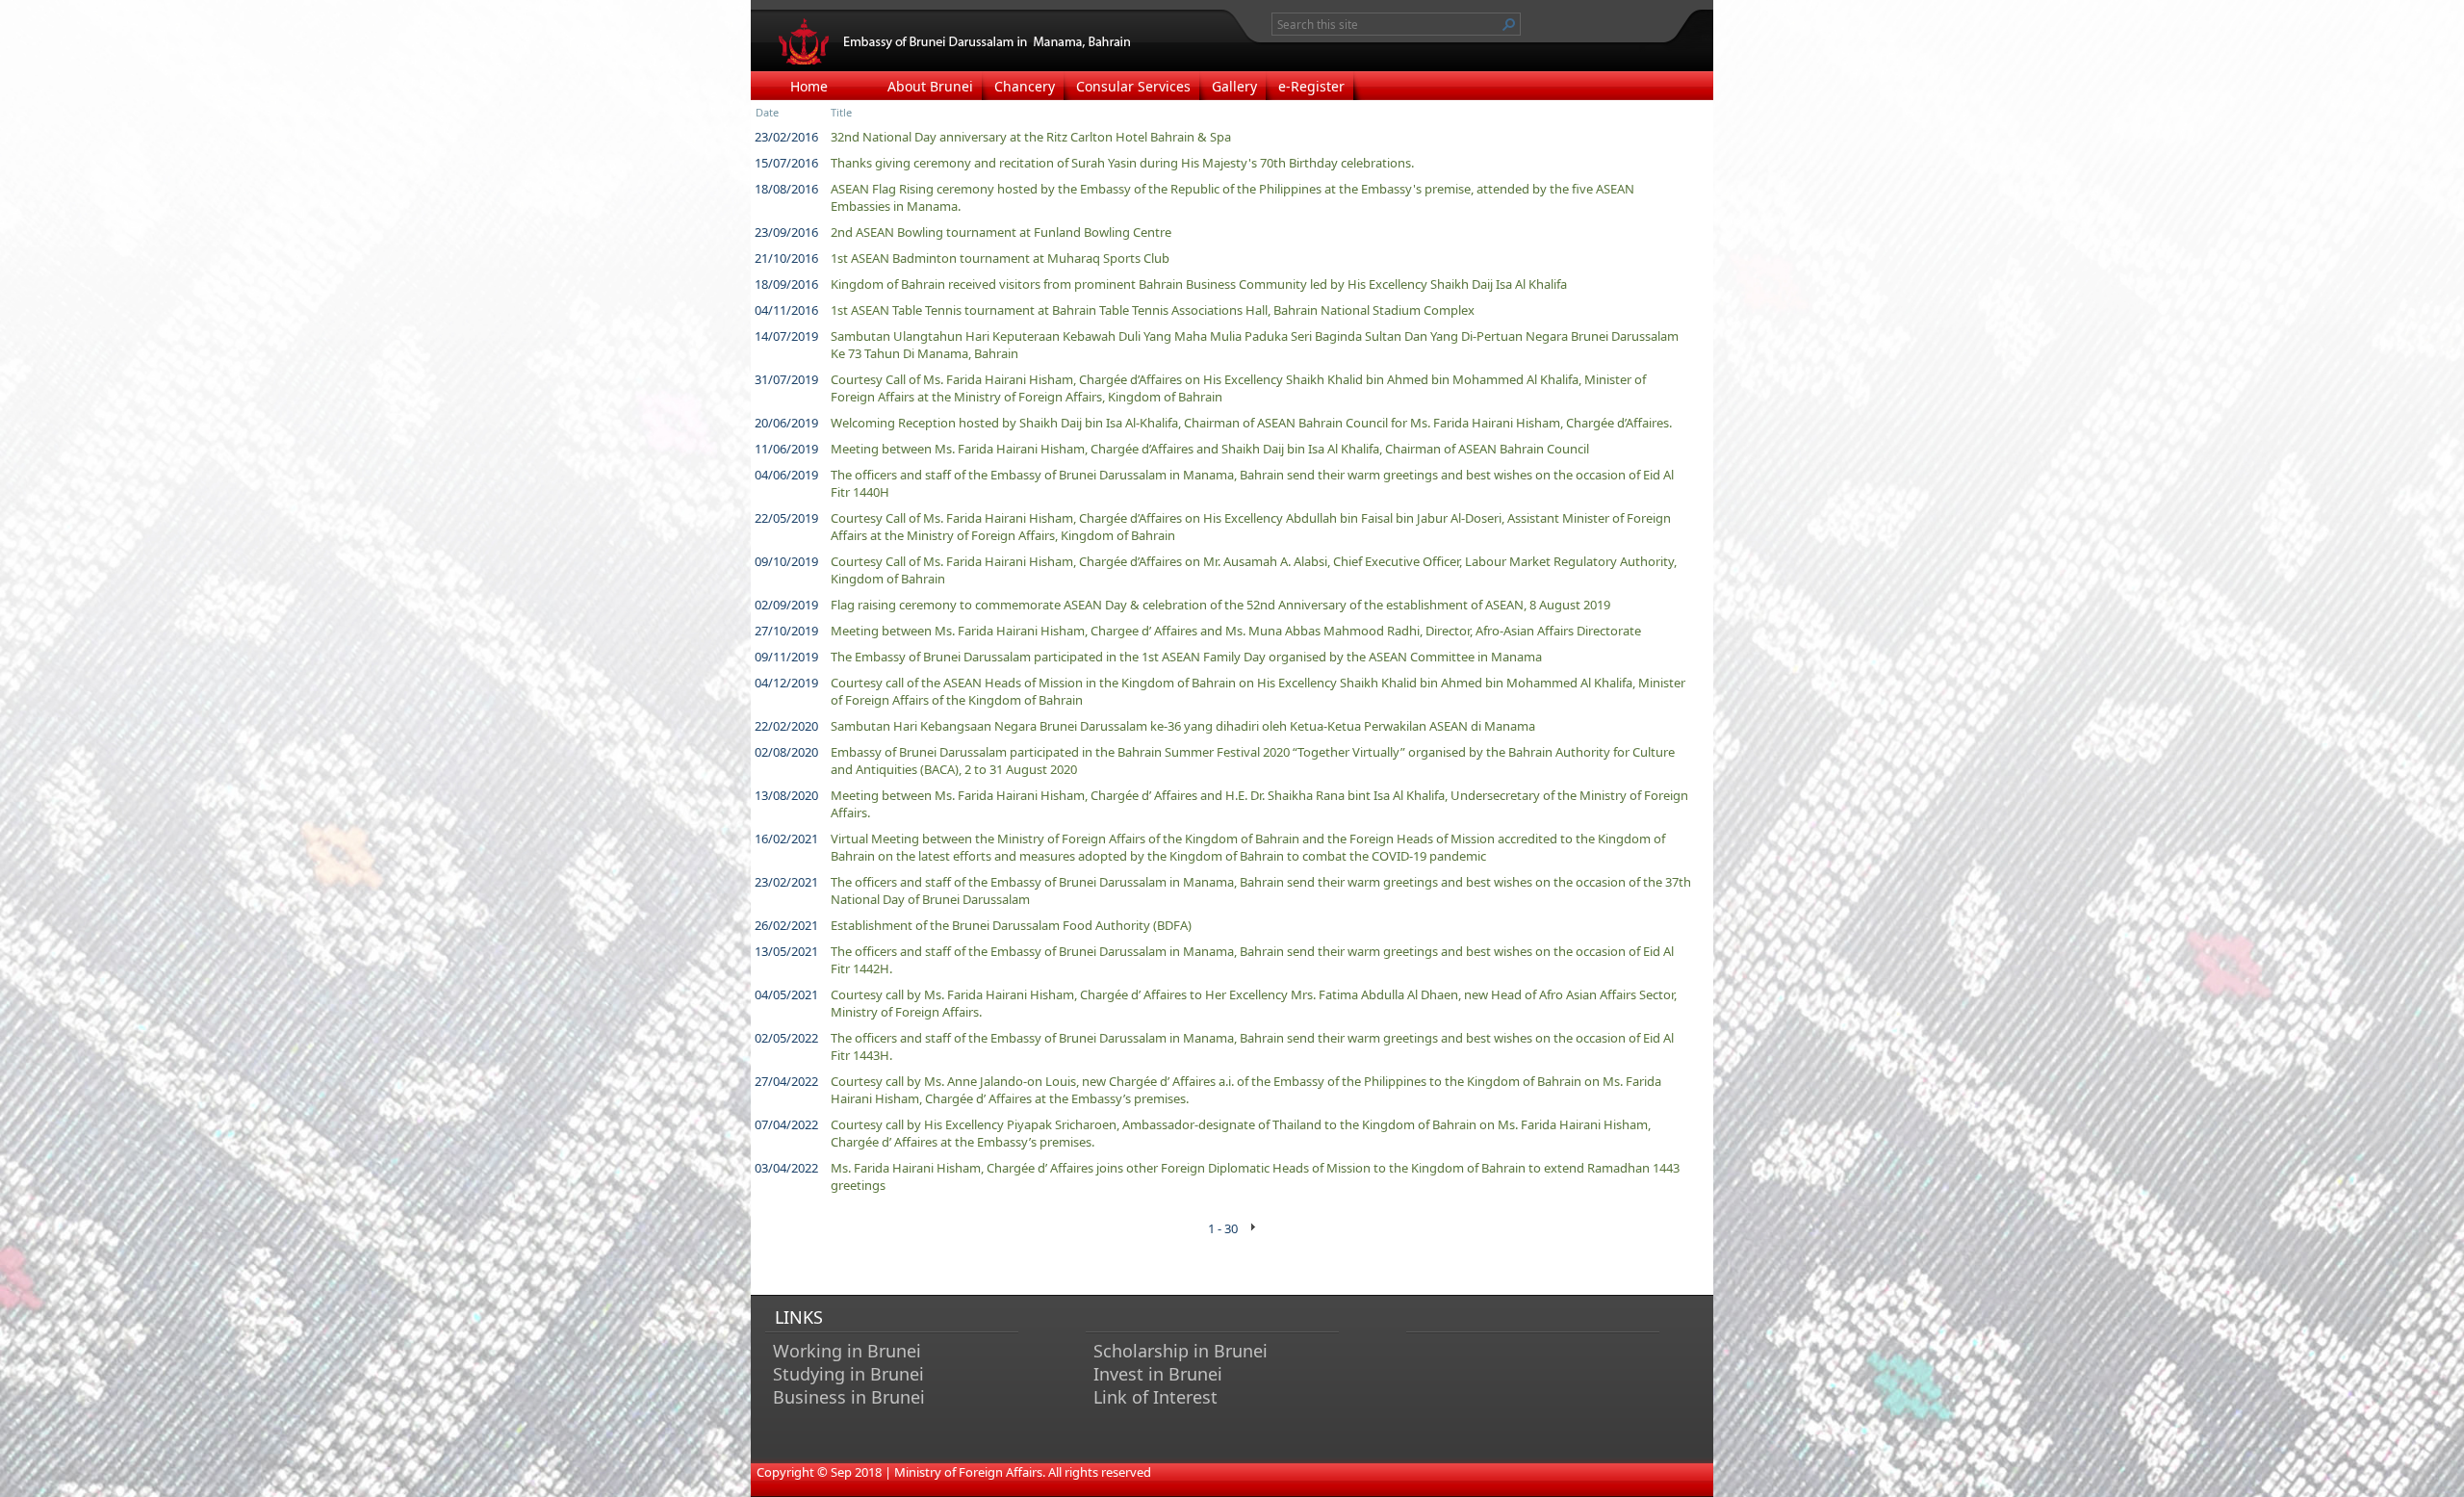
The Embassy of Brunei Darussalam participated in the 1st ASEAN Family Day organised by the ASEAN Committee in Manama (1186, 657)
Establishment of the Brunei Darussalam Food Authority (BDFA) (1011, 925)
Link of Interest (1155, 1397)
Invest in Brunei (1158, 1374)
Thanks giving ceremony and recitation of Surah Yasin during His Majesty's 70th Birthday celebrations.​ (1122, 163)
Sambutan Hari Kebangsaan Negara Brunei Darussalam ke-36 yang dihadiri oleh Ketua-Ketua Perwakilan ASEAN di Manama (1183, 726)
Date (767, 112)
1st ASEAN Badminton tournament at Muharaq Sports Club (1000, 258)
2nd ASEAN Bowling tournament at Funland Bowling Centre (1001, 232)
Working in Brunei (847, 1351)
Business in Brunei (849, 1397)
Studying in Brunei (848, 1374)
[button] (1509, 24)
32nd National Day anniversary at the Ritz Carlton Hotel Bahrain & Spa (1031, 137)
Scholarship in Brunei (1181, 1351)
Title (841, 112)
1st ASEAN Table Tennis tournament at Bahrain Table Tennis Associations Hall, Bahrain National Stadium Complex (1153, 310)
